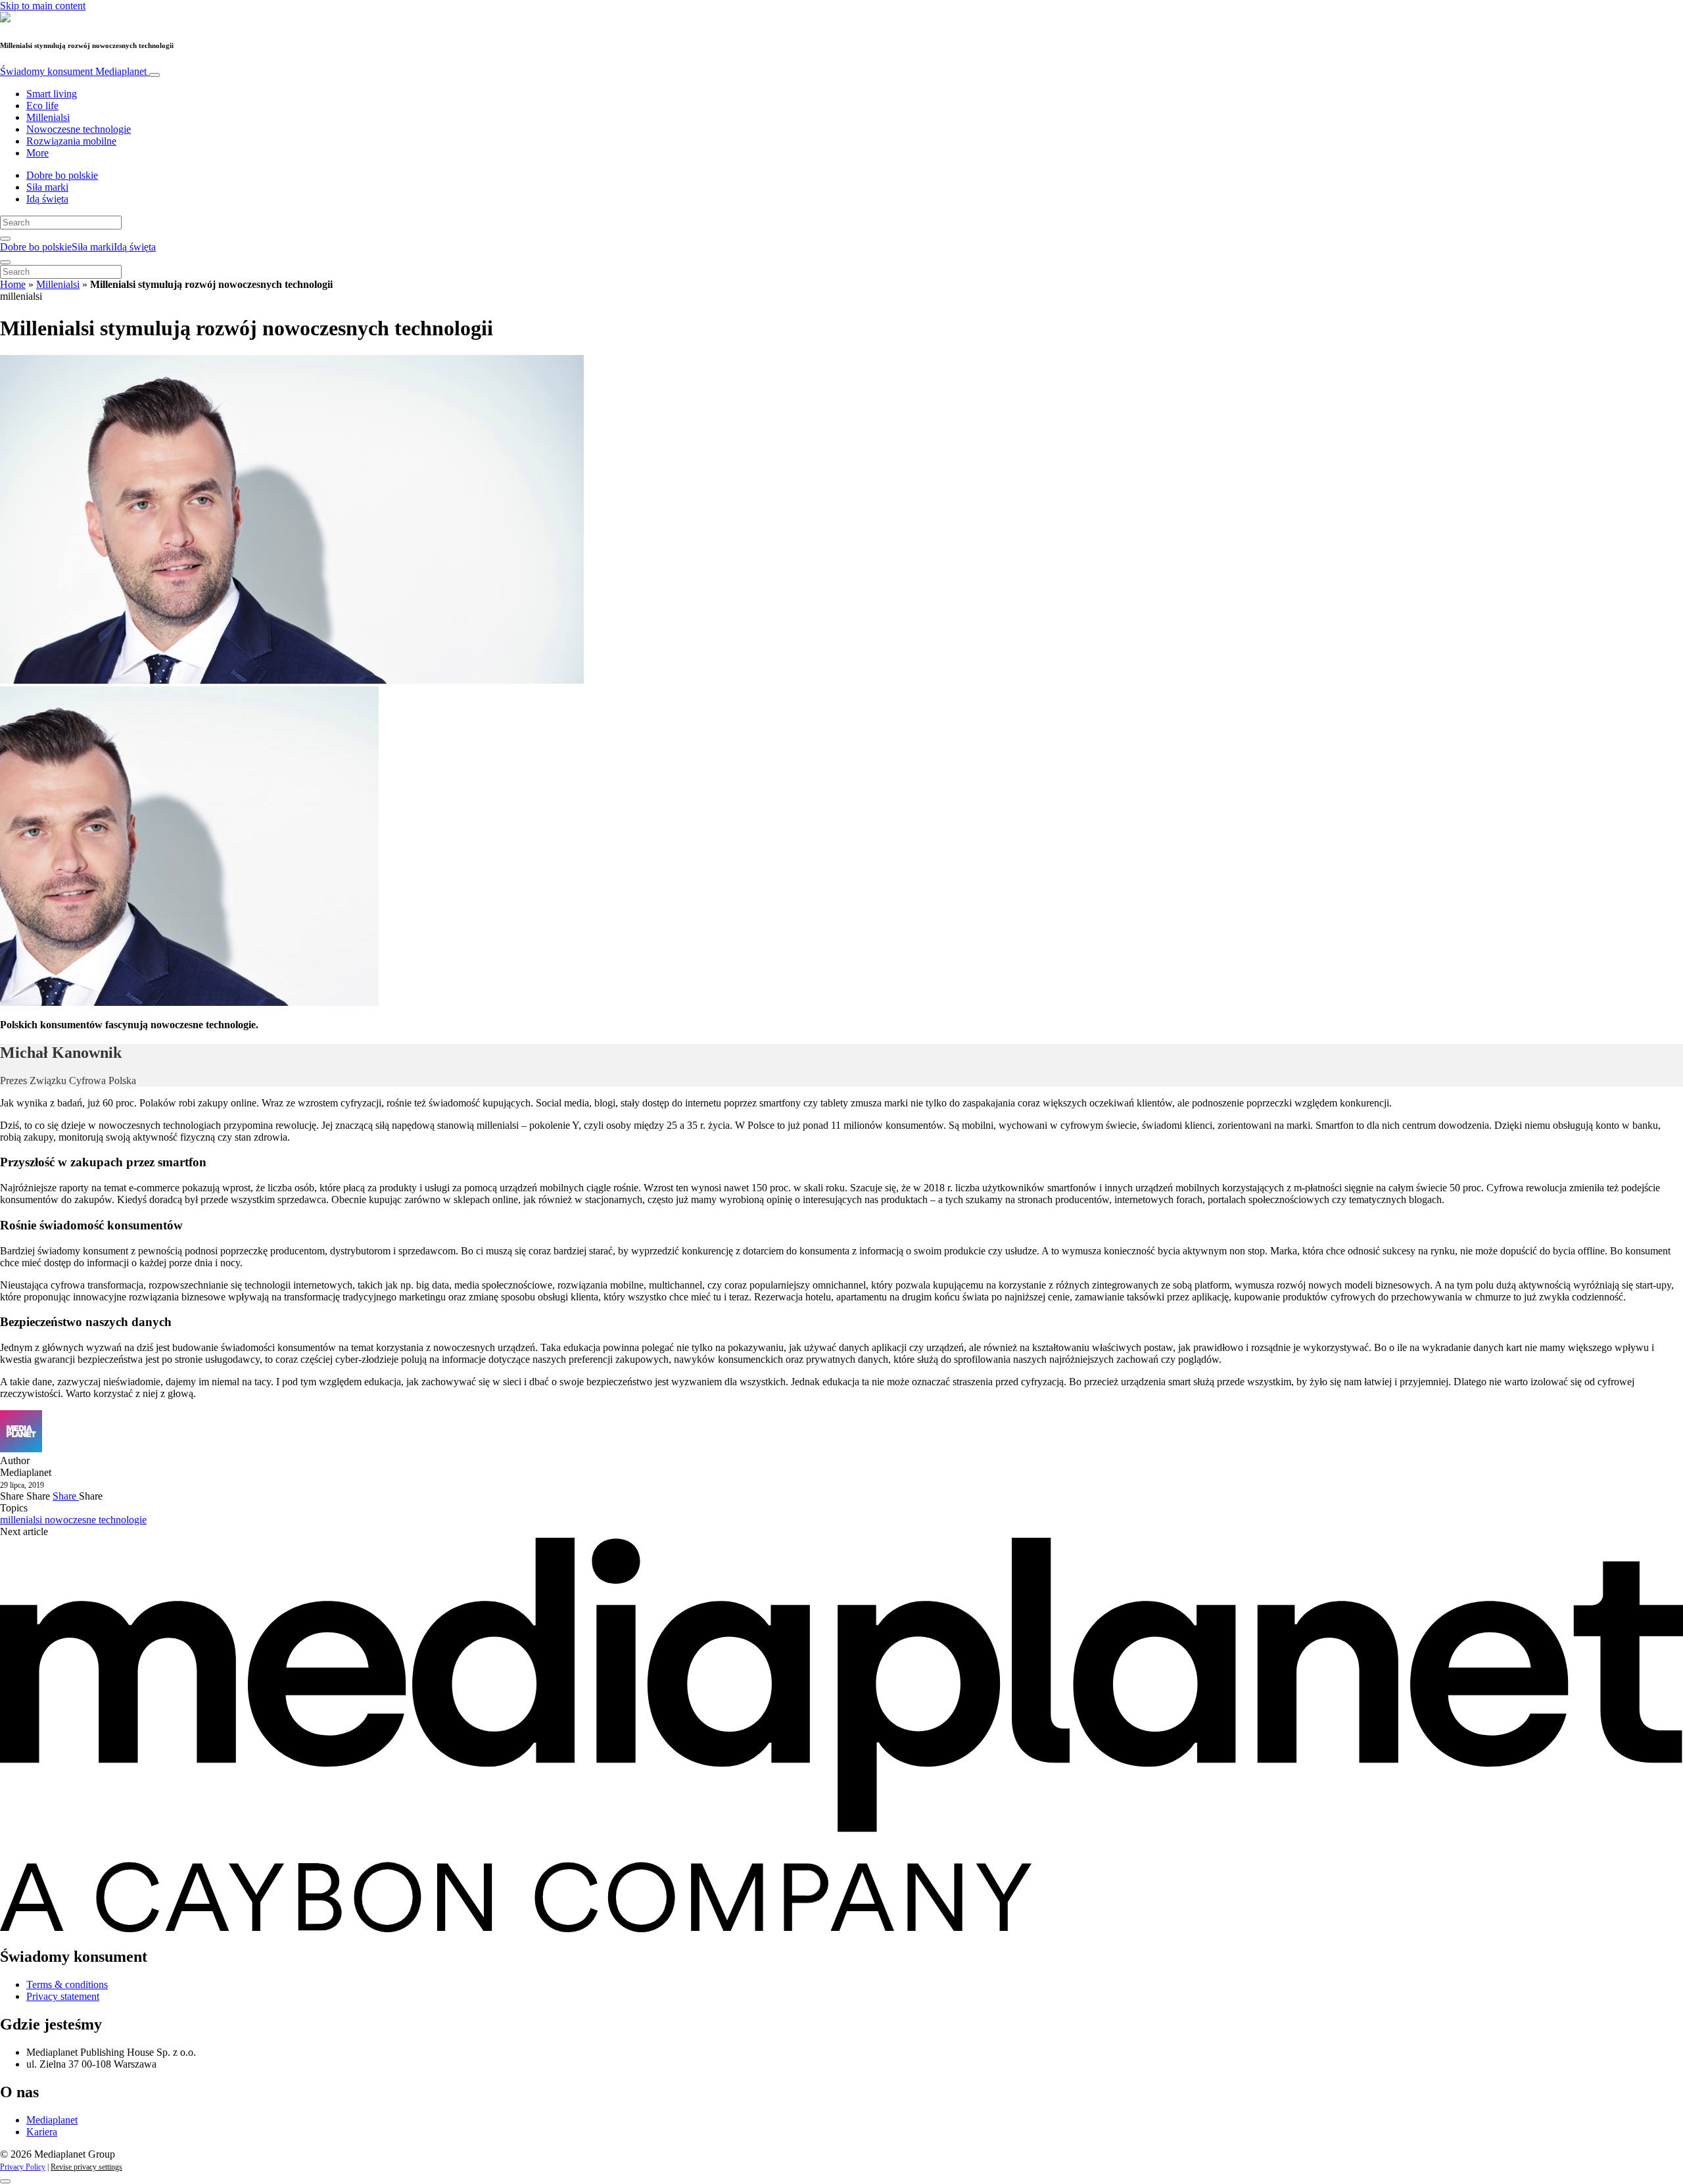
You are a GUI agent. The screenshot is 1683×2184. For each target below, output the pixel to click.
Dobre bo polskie (62, 175)
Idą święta (47, 199)
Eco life (42, 106)
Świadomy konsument (73, 71)
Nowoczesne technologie (79, 129)
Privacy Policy (23, 2167)
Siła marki (47, 187)
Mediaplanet (52, 2120)
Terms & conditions (67, 1984)
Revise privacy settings (86, 2167)
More (37, 153)
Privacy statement (63, 1996)
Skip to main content (43, 6)
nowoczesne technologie (96, 1520)
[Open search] (5, 239)
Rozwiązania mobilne (71, 141)
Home (13, 284)
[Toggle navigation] (154, 75)
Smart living (52, 94)
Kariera (42, 2132)
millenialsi (22, 1520)
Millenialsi (48, 117)
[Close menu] (5, 262)
